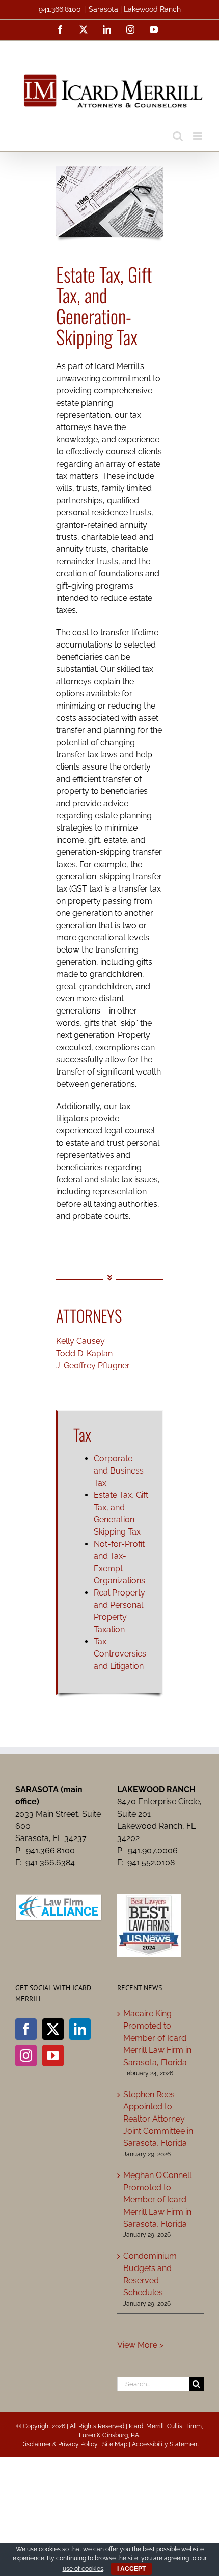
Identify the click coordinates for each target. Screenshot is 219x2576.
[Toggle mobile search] (178, 136)
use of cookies (83, 2569)
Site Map (115, 2444)
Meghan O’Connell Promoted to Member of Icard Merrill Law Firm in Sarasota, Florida (157, 2200)
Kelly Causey (80, 1341)
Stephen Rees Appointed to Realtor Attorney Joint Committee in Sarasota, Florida (158, 2119)
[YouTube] (53, 2056)
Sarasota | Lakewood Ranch (135, 9)
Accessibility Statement (166, 2444)
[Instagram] (26, 2056)
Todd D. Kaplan (84, 1353)
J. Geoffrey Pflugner (93, 1366)
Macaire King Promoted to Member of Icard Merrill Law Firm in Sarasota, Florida (157, 2038)
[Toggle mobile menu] (198, 136)
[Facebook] (26, 2029)
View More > (140, 2345)
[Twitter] (53, 2029)
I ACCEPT (131, 2569)
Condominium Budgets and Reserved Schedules (150, 2274)
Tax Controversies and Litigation (120, 1654)
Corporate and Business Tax (119, 1471)
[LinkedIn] (80, 2029)
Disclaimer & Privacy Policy (59, 2444)
